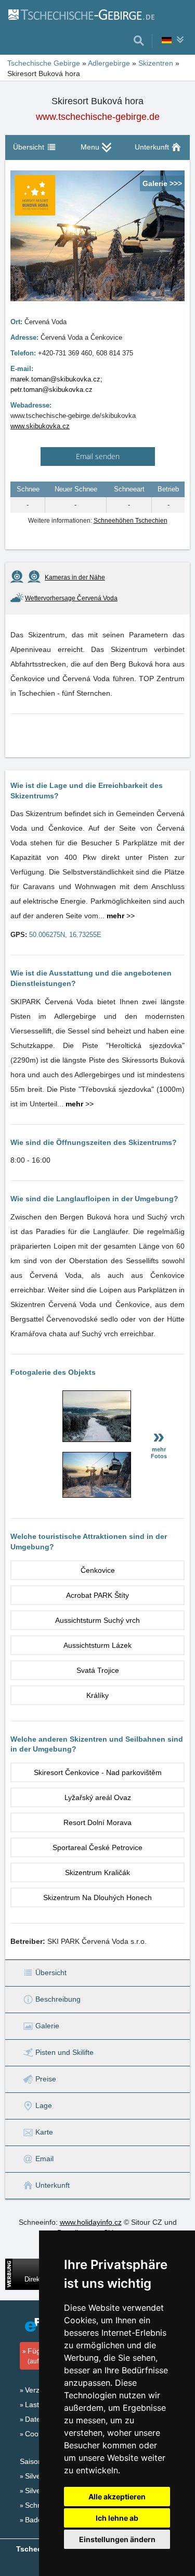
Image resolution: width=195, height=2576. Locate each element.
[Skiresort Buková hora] (97, 1439)
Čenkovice (98, 1570)
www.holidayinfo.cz (91, 2222)
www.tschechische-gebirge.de (98, 117)
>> (121, 916)
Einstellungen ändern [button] (117, 2539)
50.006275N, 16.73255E (65, 935)
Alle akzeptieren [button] (117, 2497)
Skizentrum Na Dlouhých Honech (97, 1897)
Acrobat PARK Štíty (97, 1595)
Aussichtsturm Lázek (97, 1645)
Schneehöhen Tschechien (131, 521)
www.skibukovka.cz (40, 426)
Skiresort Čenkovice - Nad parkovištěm (98, 1772)
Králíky (97, 1695)
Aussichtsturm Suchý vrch (97, 1620)
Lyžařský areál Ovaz (98, 1797)
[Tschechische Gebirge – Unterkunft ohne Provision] (81, 14)
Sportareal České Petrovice (97, 1847)
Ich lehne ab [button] (117, 2518)
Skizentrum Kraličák (97, 1872)
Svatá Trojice (98, 1670)
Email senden (98, 456)
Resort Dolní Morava (97, 1822)
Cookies (38, 2434)
